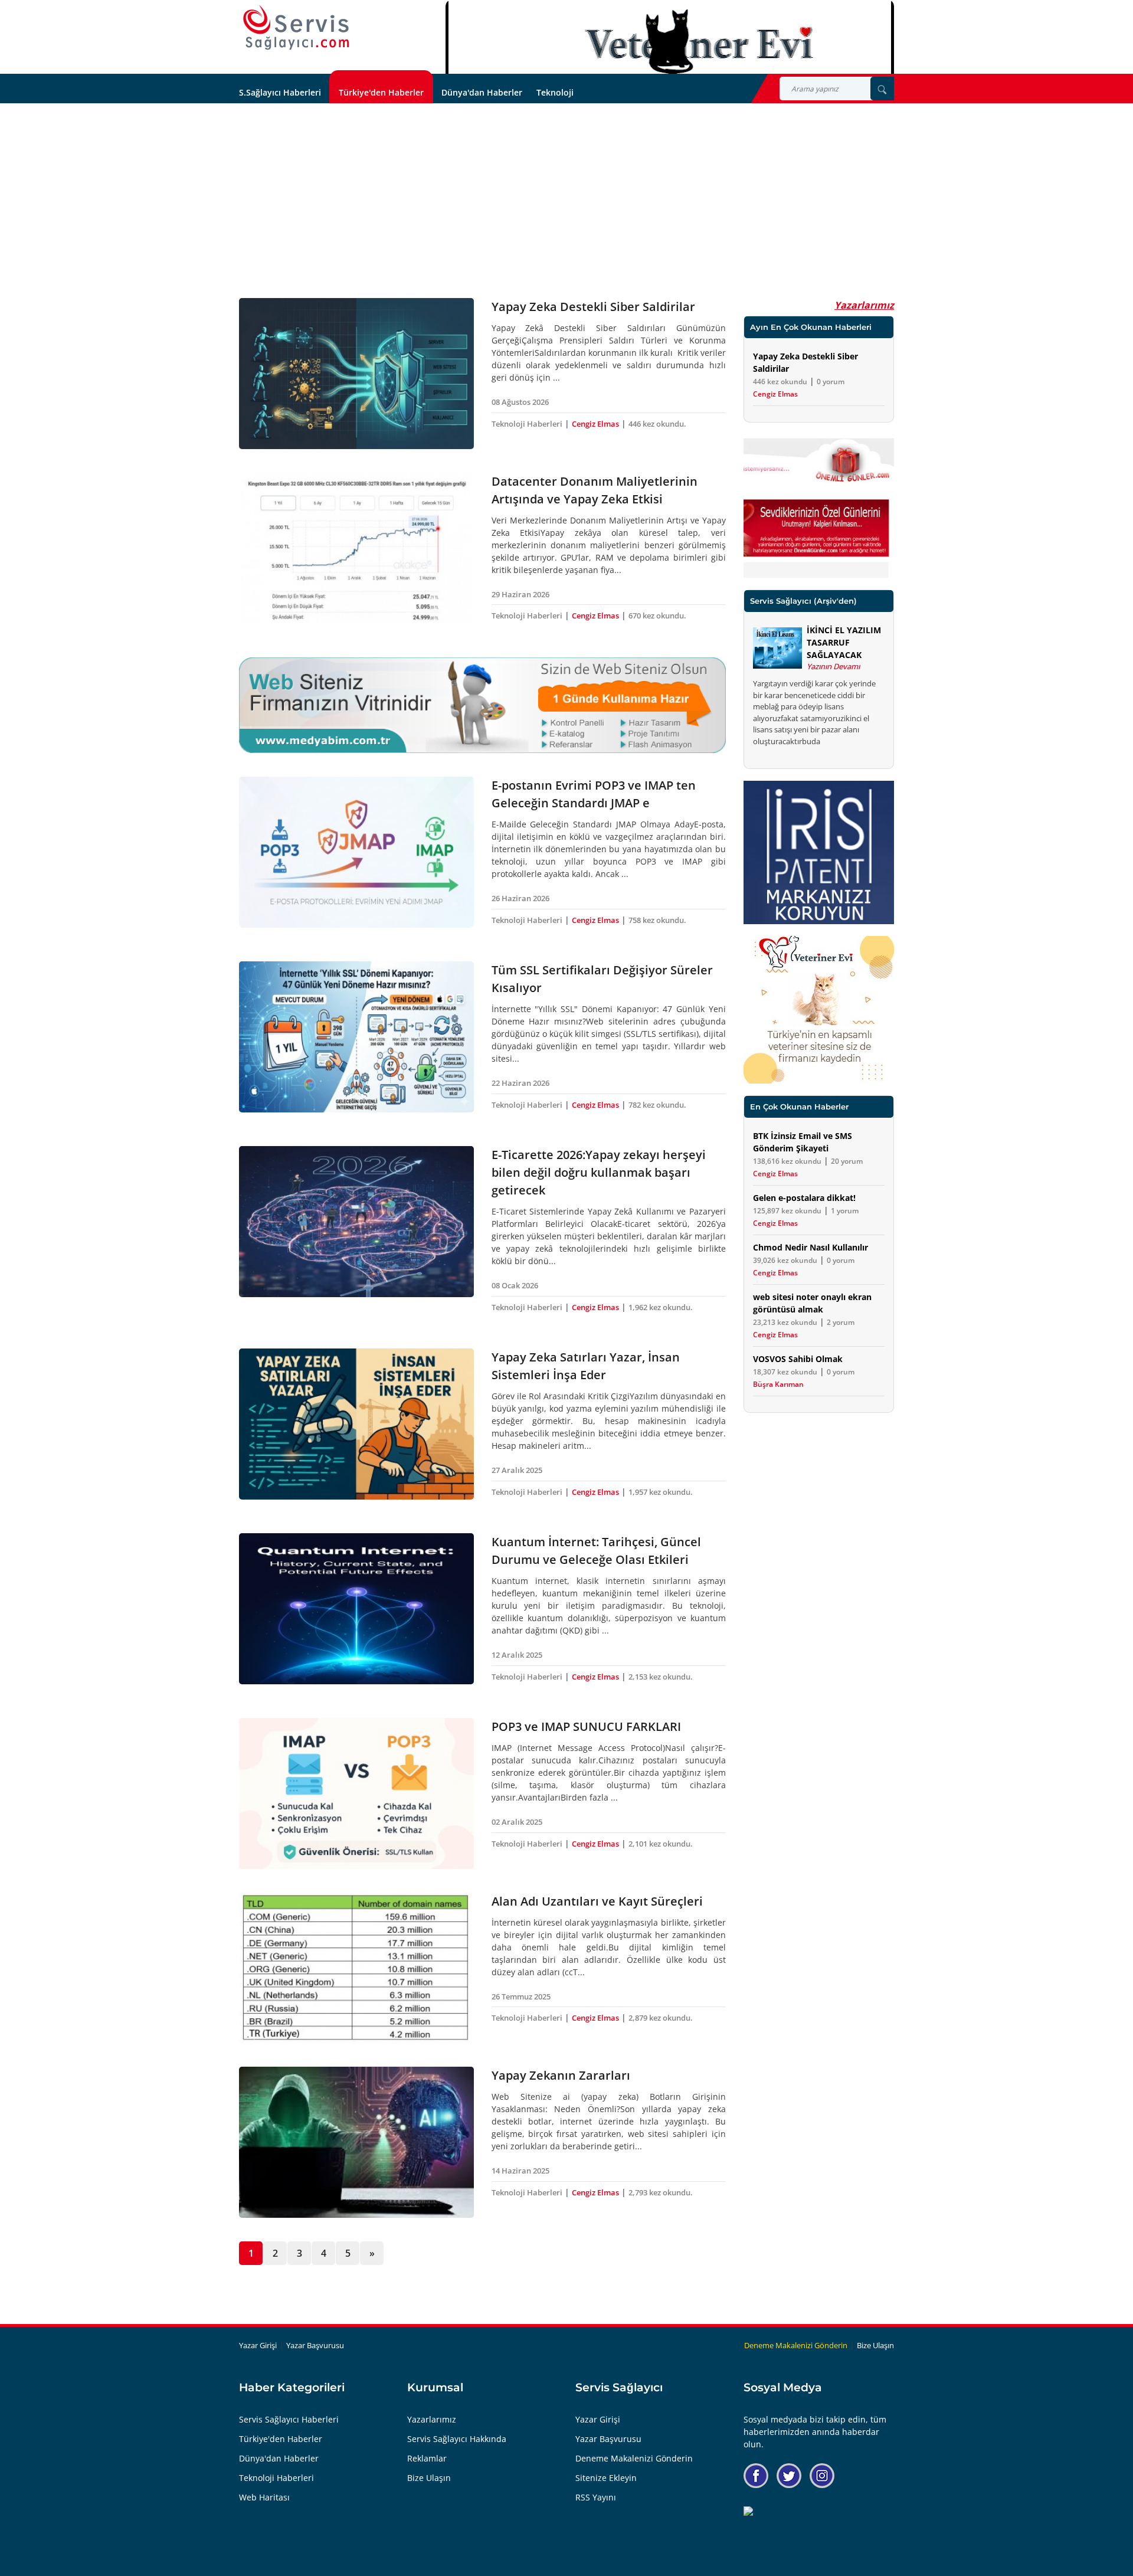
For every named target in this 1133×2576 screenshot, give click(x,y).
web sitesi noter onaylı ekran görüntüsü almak (812, 1303)
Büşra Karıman (778, 1384)
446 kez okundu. (657, 424)
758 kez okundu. (657, 920)
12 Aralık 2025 (517, 1655)
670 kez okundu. (657, 616)
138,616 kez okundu (787, 1161)
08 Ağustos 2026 (520, 402)
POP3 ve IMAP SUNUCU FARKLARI (586, 1726)
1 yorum (845, 1211)
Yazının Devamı (833, 666)
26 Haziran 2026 (520, 898)
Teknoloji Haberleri (527, 424)
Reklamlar (427, 2458)
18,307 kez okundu (785, 1372)
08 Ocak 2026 (515, 1285)
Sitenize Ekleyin (606, 2478)
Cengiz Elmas (595, 424)
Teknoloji (555, 92)
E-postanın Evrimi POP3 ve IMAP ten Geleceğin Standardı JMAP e (594, 794)
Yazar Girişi (258, 2345)
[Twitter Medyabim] (789, 2476)
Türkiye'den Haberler (381, 92)
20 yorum (847, 1161)
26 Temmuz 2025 (521, 1996)
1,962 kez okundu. (661, 1307)
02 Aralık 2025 (517, 1822)
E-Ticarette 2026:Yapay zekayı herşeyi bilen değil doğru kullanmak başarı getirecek (599, 1172)
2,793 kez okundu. (661, 2192)
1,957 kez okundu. (661, 1492)
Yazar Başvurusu (315, 2345)
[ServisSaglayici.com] (299, 28)
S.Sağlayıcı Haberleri (280, 92)
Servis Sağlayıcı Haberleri (289, 2419)
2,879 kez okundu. (661, 2018)
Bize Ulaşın (875, 2345)
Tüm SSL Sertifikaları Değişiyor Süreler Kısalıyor (602, 979)
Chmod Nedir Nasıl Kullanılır (811, 1247)
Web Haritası (264, 2497)
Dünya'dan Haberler (482, 92)
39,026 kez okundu (785, 1261)
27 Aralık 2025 (517, 1470)
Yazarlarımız (864, 305)
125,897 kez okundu (787, 1211)
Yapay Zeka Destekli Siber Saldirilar (593, 307)
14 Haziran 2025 (520, 2171)
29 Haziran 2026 (520, 594)
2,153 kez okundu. (661, 1677)
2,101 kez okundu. (661, 1844)
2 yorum (841, 1323)
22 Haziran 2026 (520, 1083)
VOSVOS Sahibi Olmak (798, 1359)
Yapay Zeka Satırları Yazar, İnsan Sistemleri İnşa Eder (586, 1366)
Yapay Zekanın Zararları (561, 2075)
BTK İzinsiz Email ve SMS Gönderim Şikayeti (803, 1142)
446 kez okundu (780, 382)
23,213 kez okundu (785, 1323)
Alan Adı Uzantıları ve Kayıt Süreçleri (597, 1901)
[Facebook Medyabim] (756, 2476)
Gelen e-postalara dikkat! (804, 1198)
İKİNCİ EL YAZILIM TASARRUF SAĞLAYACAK (844, 642)
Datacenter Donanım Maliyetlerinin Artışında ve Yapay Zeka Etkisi (595, 490)
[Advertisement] (566, 192)
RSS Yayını (596, 2497)
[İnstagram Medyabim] (822, 2476)
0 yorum (831, 382)
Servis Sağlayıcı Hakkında (457, 2439)
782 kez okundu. (657, 1105)
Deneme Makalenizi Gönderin (796, 2345)
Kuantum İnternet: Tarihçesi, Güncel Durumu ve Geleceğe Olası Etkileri (596, 1551)
